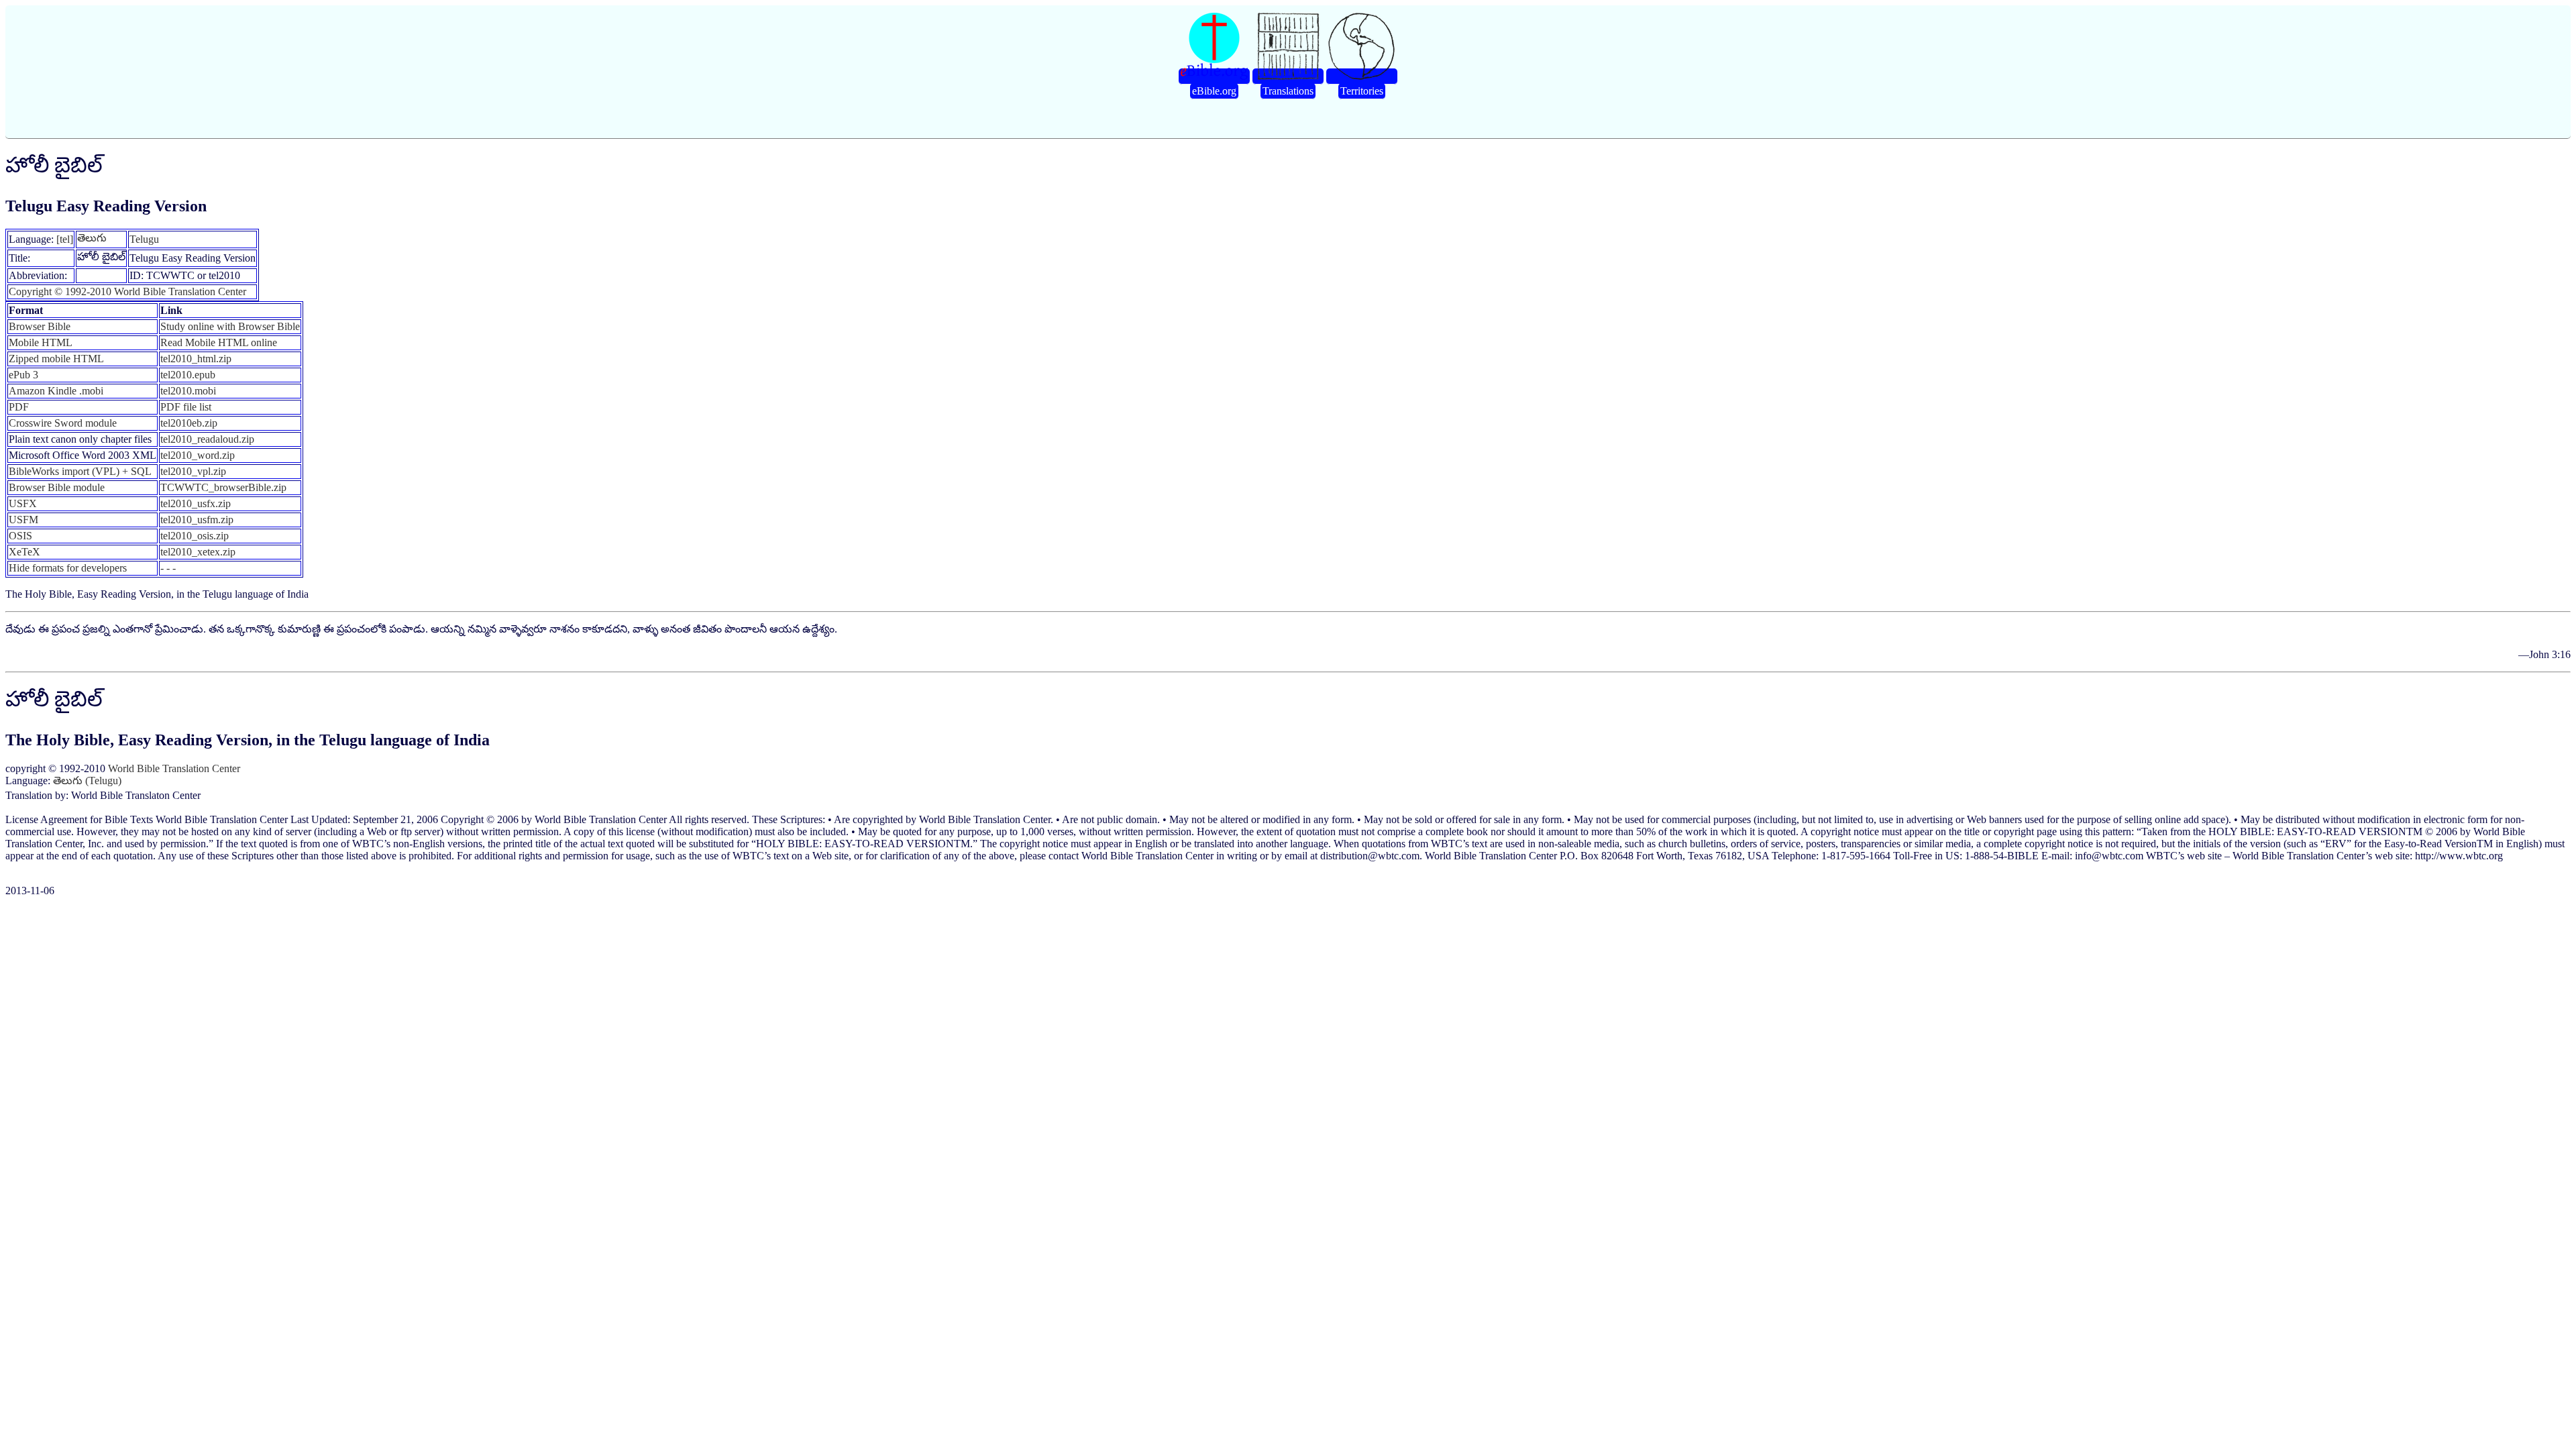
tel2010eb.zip (189, 423)
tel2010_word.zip (198, 455)
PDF (19, 407)
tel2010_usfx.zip (196, 503)
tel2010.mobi (188, 391)
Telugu (144, 239)
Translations (1288, 91)
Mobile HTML (41, 342)
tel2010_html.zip (196, 359)
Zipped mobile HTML (56, 359)
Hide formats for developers (68, 568)
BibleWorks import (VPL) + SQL (80, 471)
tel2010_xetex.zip (198, 552)
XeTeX (24, 552)
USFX (23, 503)
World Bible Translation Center (174, 768)
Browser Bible (40, 326)
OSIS (20, 536)
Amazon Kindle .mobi (56, 391)
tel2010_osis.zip (195, 536)
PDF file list (186, 407)
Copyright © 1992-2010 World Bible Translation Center (127, 291)
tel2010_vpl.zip (193, 471)
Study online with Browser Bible (230, 326)
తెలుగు (92, 238)
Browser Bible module (57, 487)
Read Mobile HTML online (219, 342)
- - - (168, 568)
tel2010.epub (188, 375)
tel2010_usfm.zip (197, 520)
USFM (23, 520)
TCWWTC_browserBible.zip (223, 487)
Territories (1362, 91)
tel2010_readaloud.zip (207, 439)
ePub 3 (23, 375)
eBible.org (1214, 91)
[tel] (65, 239)
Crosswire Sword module (63, 423)
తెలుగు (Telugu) (87, 781)
